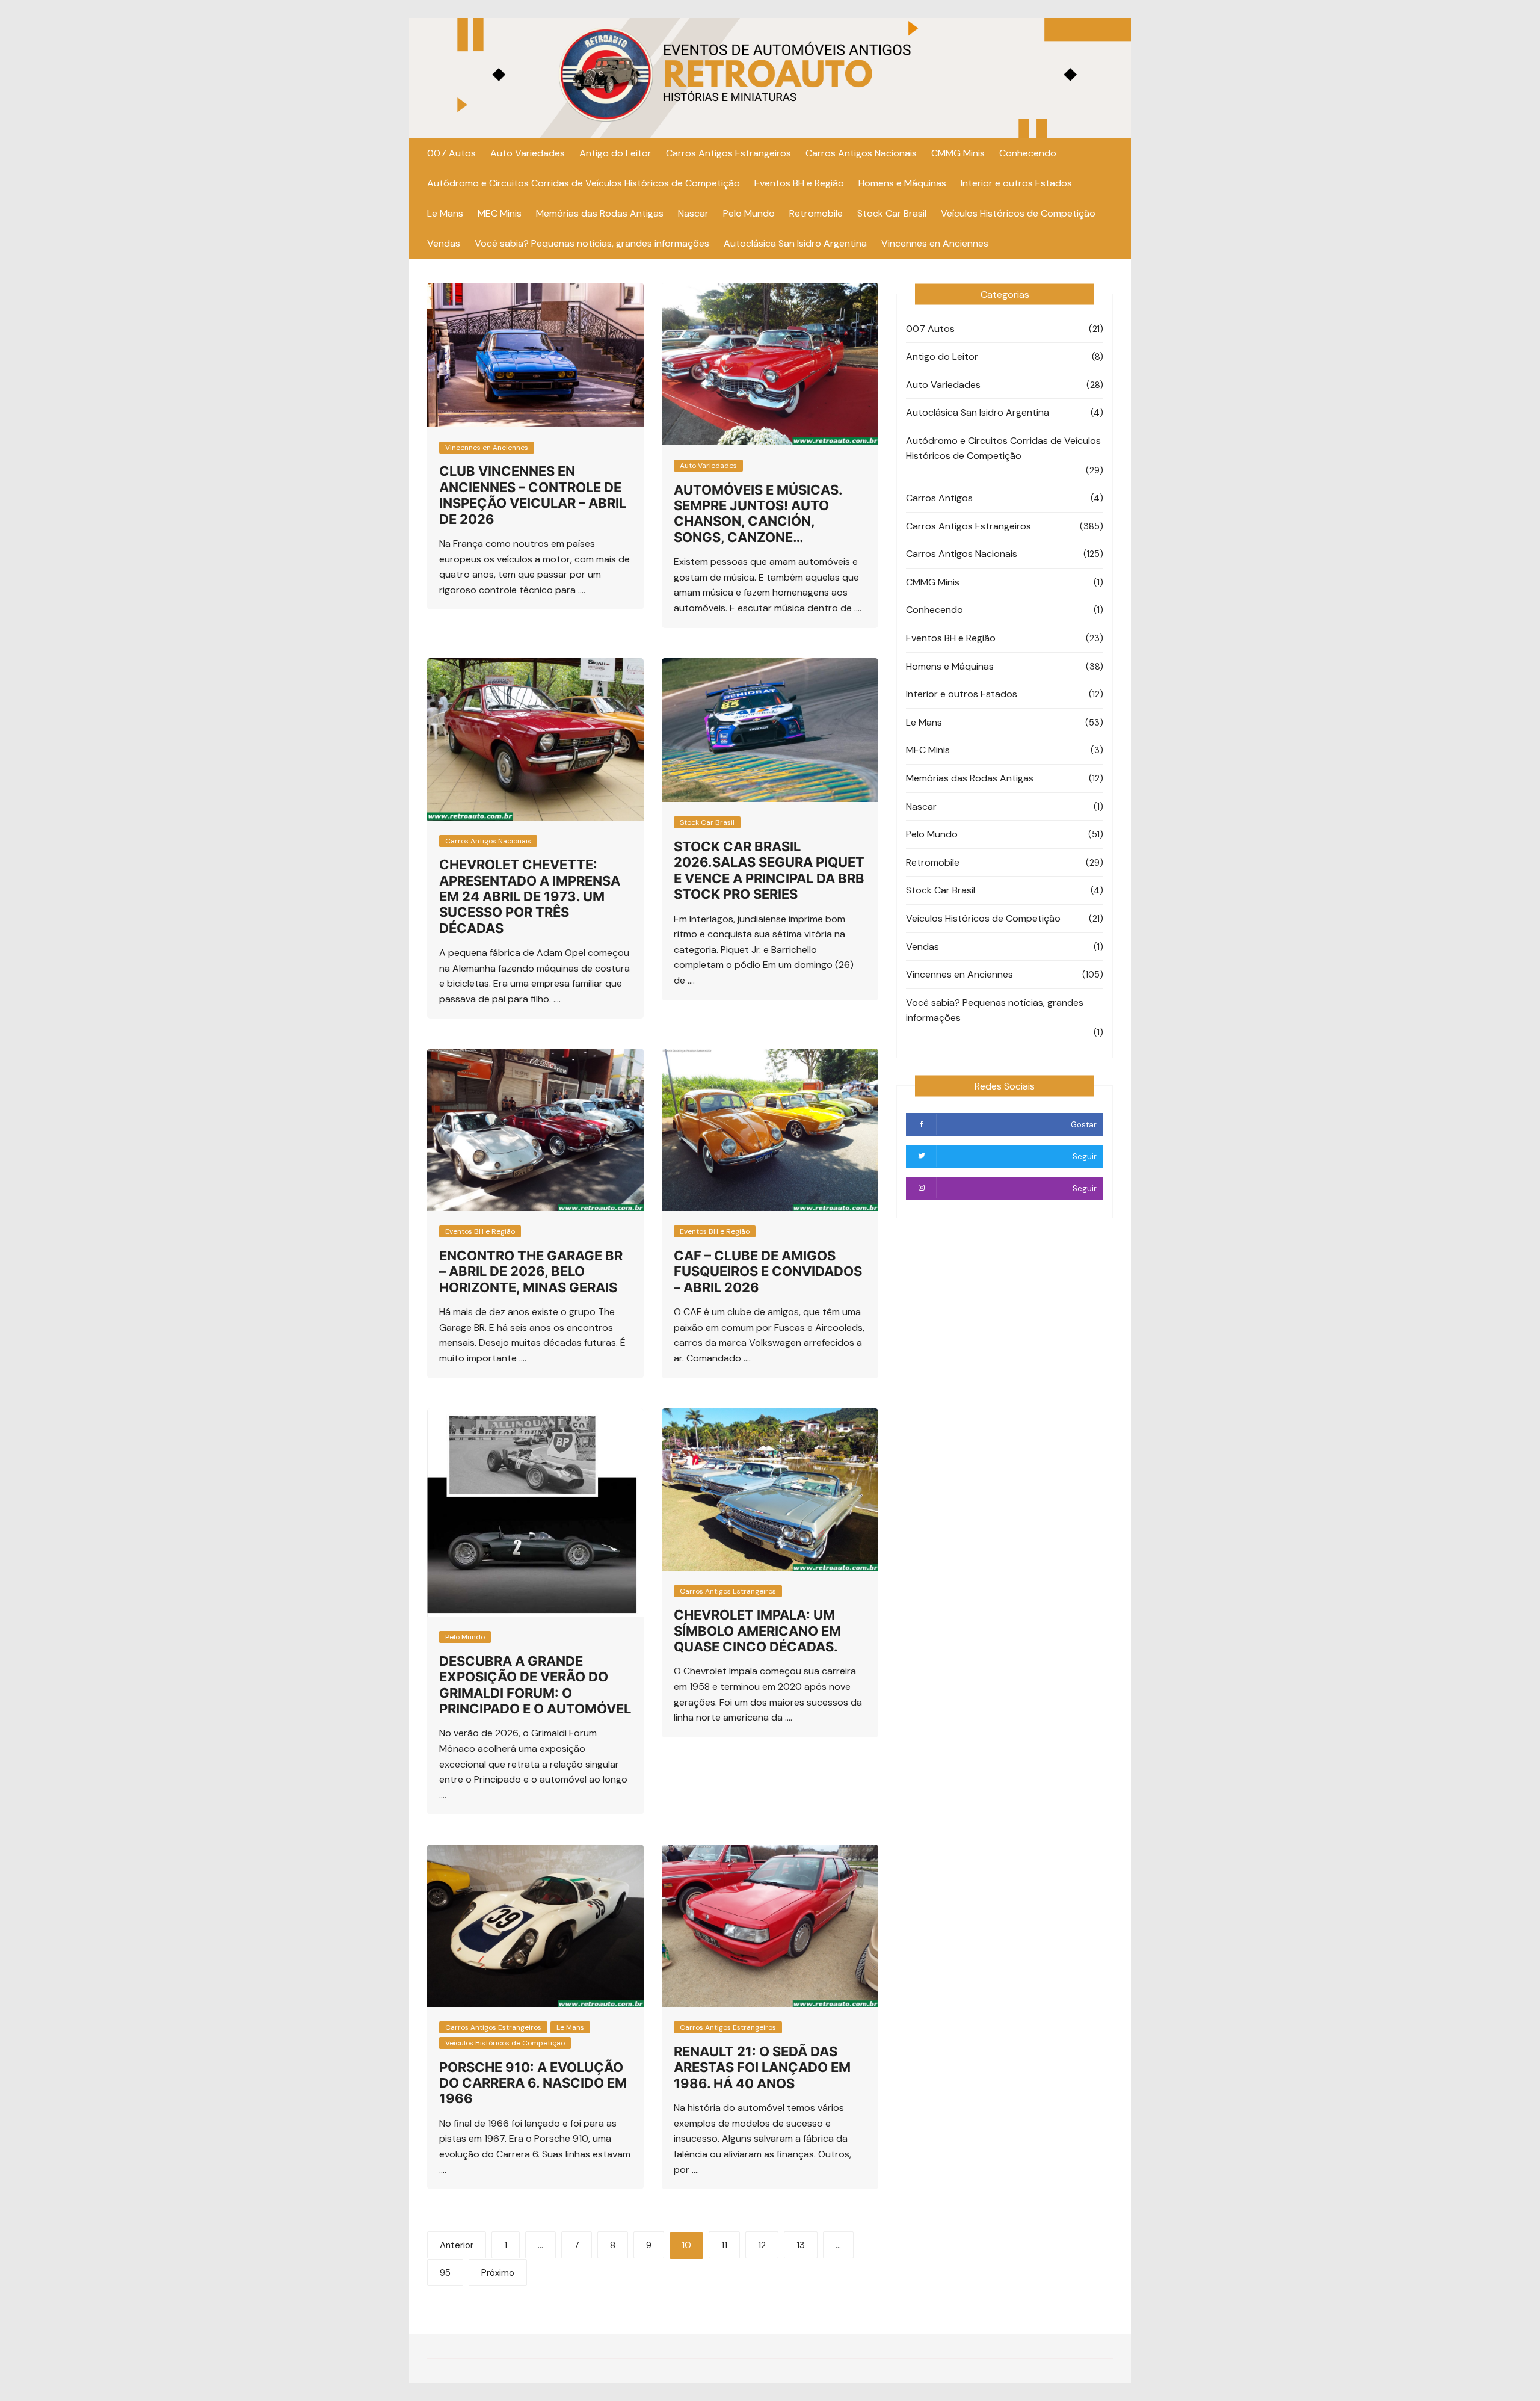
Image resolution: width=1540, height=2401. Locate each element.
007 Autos (451, 153)
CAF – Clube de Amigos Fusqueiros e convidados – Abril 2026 (768, 1271)
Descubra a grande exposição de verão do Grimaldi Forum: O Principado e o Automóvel (535, 1685)
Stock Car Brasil (892, 213)
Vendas (444, 243)
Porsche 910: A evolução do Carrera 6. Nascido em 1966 (533, 2083)
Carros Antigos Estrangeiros (728, 153)
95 (445, 2273)
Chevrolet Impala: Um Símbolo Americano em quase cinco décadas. (757, 1631)
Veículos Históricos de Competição (1018, 213)
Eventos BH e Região (799, 183)
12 (762, 2245)
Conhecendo (1028, 153)
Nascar (693, 213)
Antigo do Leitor (615, 153)
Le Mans (445, 213)
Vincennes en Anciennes (935, 243)
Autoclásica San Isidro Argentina (795, 243)
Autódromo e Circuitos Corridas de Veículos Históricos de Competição (584, 183)
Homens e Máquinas (902, 183)
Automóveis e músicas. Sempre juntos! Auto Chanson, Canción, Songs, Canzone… (758, 513)
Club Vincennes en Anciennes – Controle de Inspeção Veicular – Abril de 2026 (533, 495)
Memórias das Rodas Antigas (600, 213)
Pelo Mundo (749, 213)
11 (724, 2245)
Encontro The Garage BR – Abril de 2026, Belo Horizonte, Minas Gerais (531, 1271)
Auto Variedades (528, 153)
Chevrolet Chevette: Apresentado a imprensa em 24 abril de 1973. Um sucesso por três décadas (530, 896)
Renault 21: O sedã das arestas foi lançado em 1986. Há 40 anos (762, 2067)
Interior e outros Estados (1016, 183)
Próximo (498, 2273)
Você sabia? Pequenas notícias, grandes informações (592, 243)
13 (801, 2245)
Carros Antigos (939, 498)
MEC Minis (500, 213)
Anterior (457, 2245)
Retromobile (816, 213)
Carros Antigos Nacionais (861, 153)
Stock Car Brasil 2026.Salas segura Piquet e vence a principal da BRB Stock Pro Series (769, 870)
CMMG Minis (958, 153)
